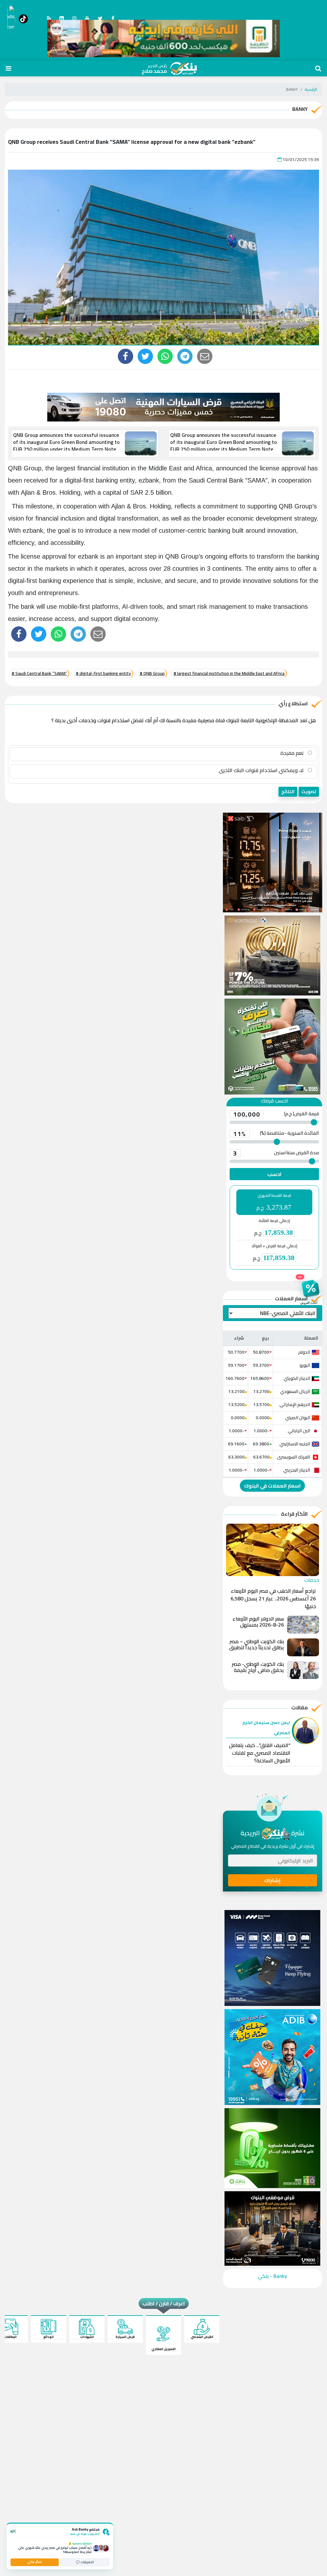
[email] (205, 356)
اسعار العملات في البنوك (272, 1486)
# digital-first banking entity (103, 673)
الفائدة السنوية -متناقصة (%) (276, 1134)
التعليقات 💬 (85, 2562)
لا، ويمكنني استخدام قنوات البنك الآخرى (262, 770)
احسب (274, 1174)
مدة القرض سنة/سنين (276, 1153)
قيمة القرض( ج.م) (276, 1114)
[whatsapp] (165, 356)
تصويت (309, 792)
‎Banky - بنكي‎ (272, 2276)
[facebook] (125, 356)
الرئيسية (311, 89)
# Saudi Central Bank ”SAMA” (39, 673)
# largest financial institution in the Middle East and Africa (229, 673)
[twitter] (145, 356)
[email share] (185, 356)
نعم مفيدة (293, 753)
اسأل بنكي (34, 2562)
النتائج (288, 792)
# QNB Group (152, 673)
